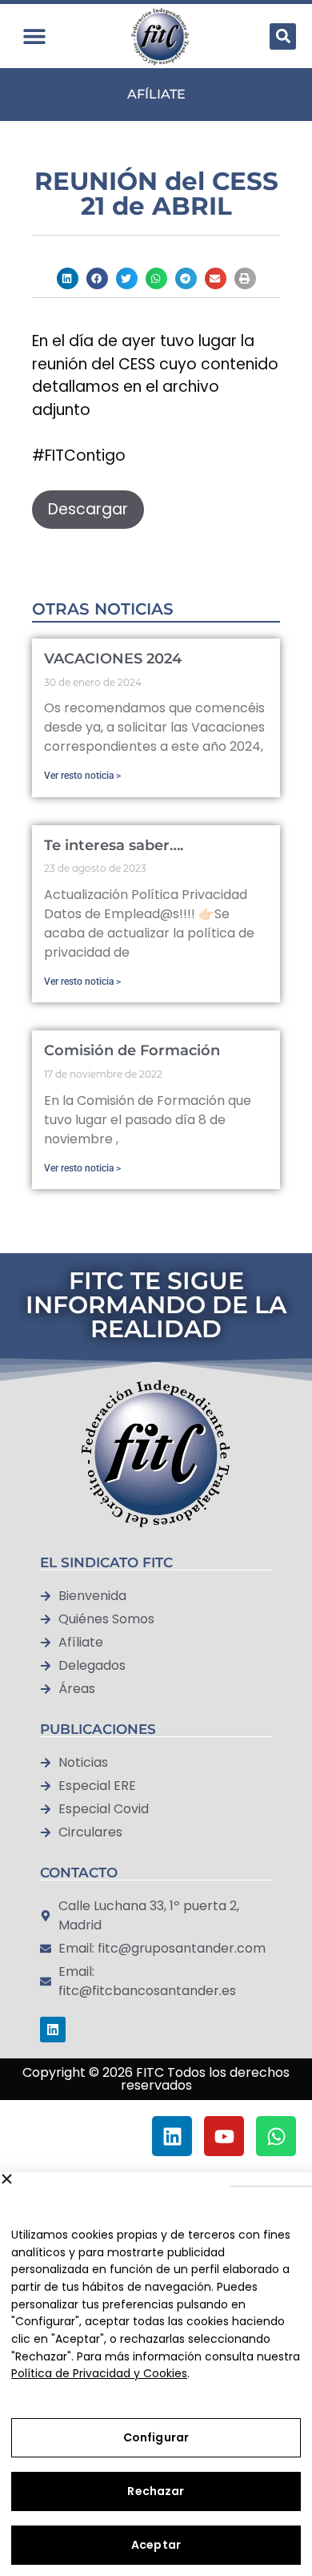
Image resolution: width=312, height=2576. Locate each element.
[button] (34, 36)
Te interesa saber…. (114, 845)
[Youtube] (224, 2136)
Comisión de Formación (132, 1050)
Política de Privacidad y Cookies (99, 2373)
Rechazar (156, 2491)
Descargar (88, 509)
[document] (156, 2136)
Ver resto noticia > (82, 776)
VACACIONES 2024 (113, 659)
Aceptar (156, 2545)
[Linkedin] (53, 2030)
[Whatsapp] (276, 2136)
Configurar (156, 2437)
